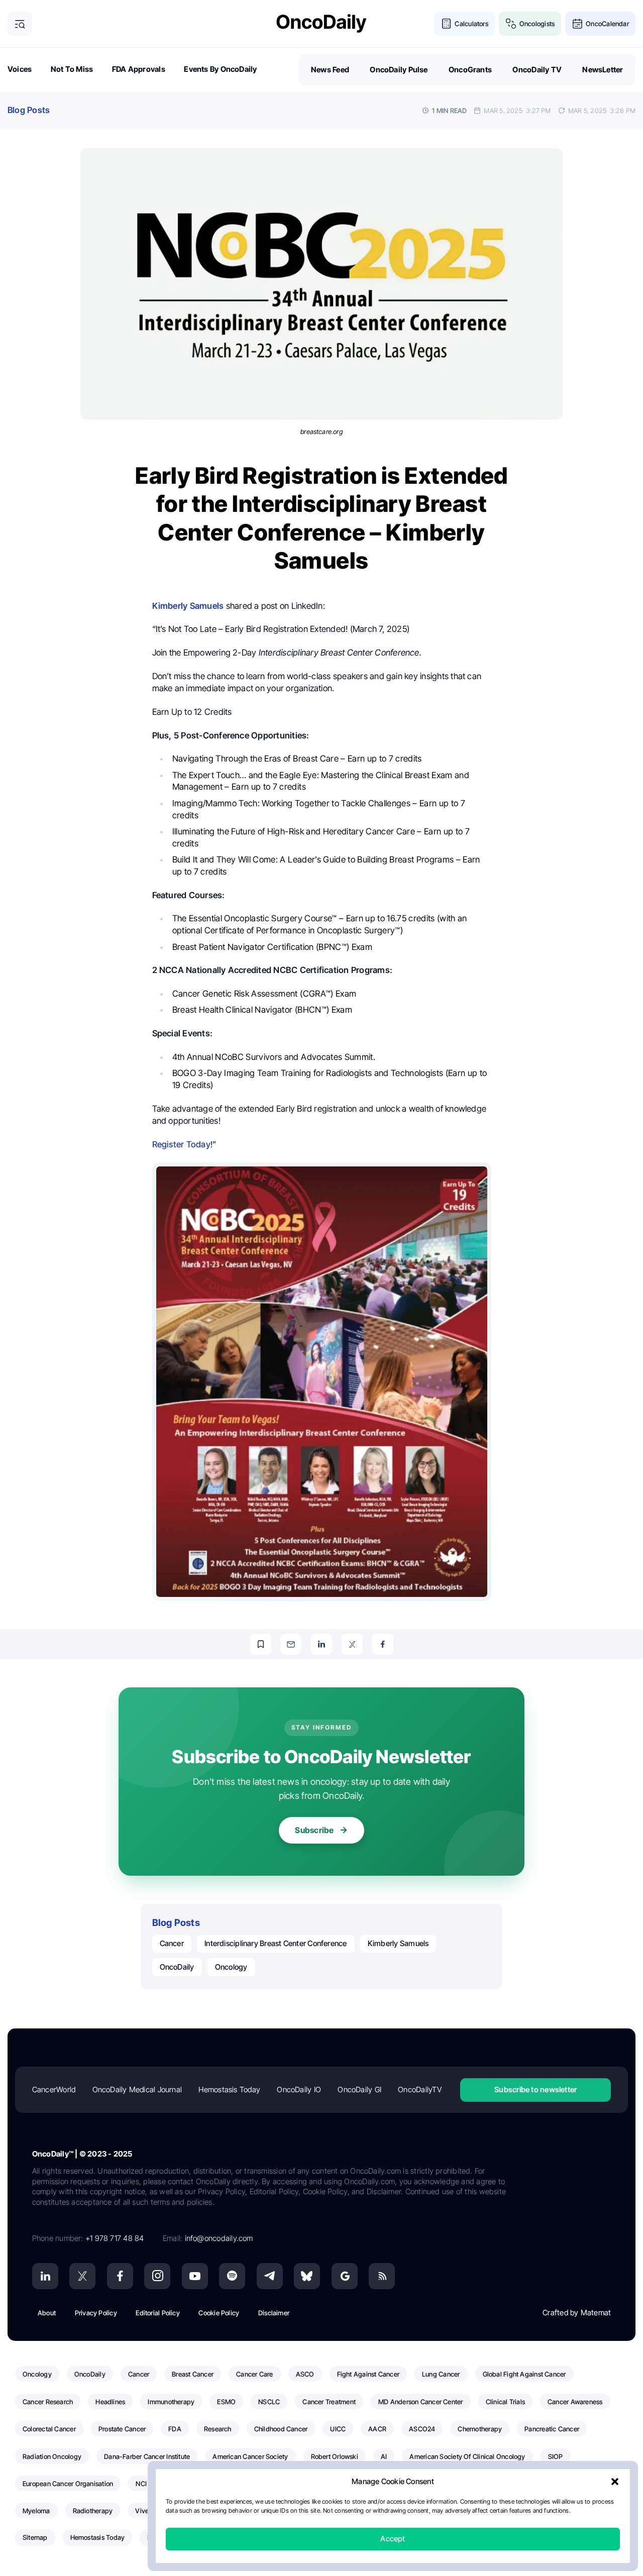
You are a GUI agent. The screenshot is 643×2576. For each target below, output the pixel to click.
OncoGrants (470, 70)
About (47, 2313)
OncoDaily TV (537, 70)
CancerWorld (54, 2089)
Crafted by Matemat (577, 2313)
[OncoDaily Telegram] (270, 2276)
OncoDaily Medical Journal (137, 2089)
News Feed (330, 70)
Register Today (181, 1144)
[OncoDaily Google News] (345, 2276)
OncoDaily (177, 1967)
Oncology (231, 1967)
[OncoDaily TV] (195, 2276)
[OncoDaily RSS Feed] (382, 2276)
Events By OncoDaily (220, 69)
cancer (172, 1943)
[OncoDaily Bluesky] (307, 2276)
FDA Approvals (139, 69)
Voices (20, 69)
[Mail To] (291, 1644)
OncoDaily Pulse (399, 70)
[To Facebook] (383, 1644)
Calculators (471, 24)
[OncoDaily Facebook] (120, 2276)
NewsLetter (603, 70)
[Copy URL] (261, 1644)
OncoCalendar (607, 24)
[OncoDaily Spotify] (232, 2276)
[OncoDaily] (321, 23)
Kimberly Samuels (398, 1943)
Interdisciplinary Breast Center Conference (276, 1943)
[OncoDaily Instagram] (157, 2276)
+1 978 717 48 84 (115, 2238)
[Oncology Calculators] (446, 24)
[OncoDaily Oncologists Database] (511, 24)
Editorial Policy (158, 2313)
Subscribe (314, 1830)
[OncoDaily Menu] (20, 24)
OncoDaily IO (299, 2089)
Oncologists (537, 24)
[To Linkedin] (321, 1644)
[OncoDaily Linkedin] (45, 2276)
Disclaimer (274, 2313)
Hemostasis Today (229, 2089)
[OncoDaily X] (82, 2276)
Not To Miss (72, 69)
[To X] (352, 1644)
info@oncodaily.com (219, 2238)
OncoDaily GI (359, 2089)
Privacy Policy (96, 2313)
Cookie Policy (219, 2313)
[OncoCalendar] (577, 24)
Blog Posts (29, 110)
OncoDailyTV (419, 2089)
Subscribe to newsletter (535, 2089)
